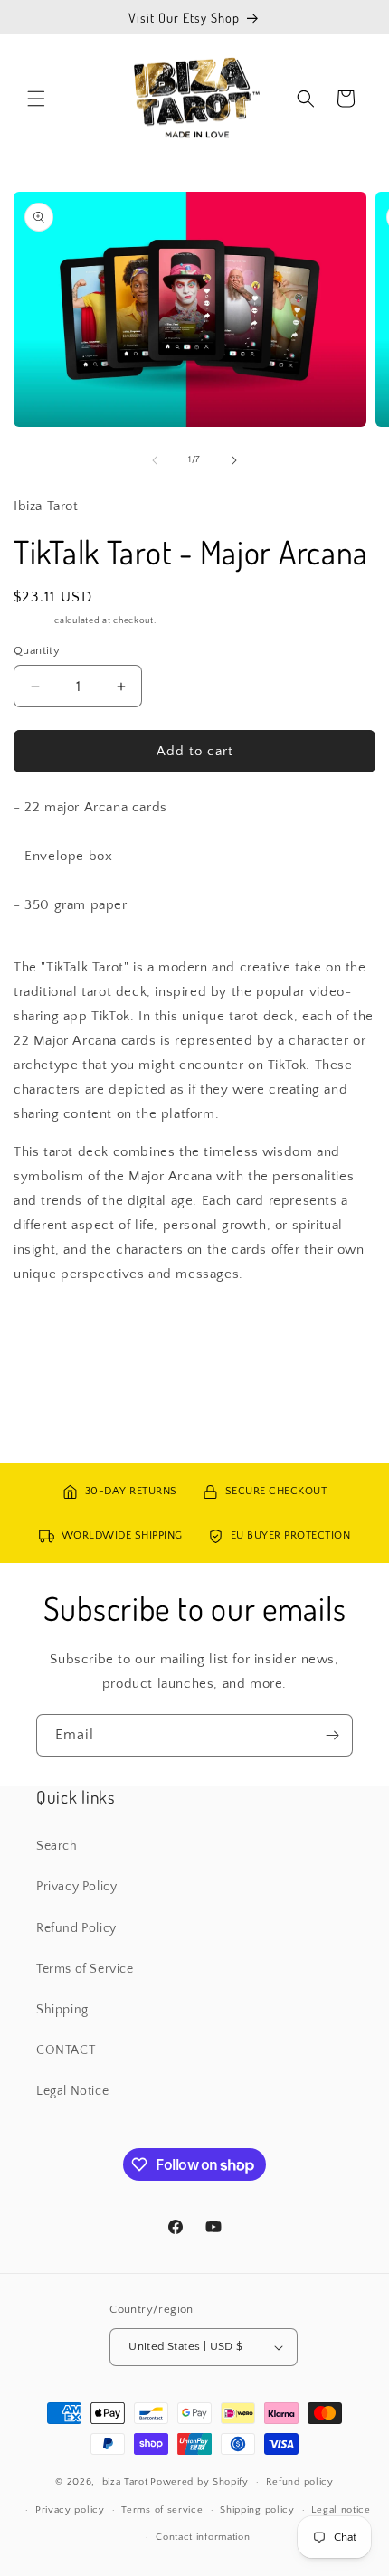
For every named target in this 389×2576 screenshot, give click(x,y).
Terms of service (162, 2510)
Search (57, 1846)
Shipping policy (257, 2510)
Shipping (33, 621)
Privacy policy (70, 2510)
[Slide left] (155, 460)
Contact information (203, 2537)
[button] (36, 99)
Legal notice (341, 2510)
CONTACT (66, 2050)
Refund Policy (76, 1928)
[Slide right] (234, 460)
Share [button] (49, 1328)
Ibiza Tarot (123, 2482)
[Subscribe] (332, 1735)
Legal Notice (72, 2091)
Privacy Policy (76, 1887)
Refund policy (300, 2482)
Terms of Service (85, 1969)
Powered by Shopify (199, 2482)
